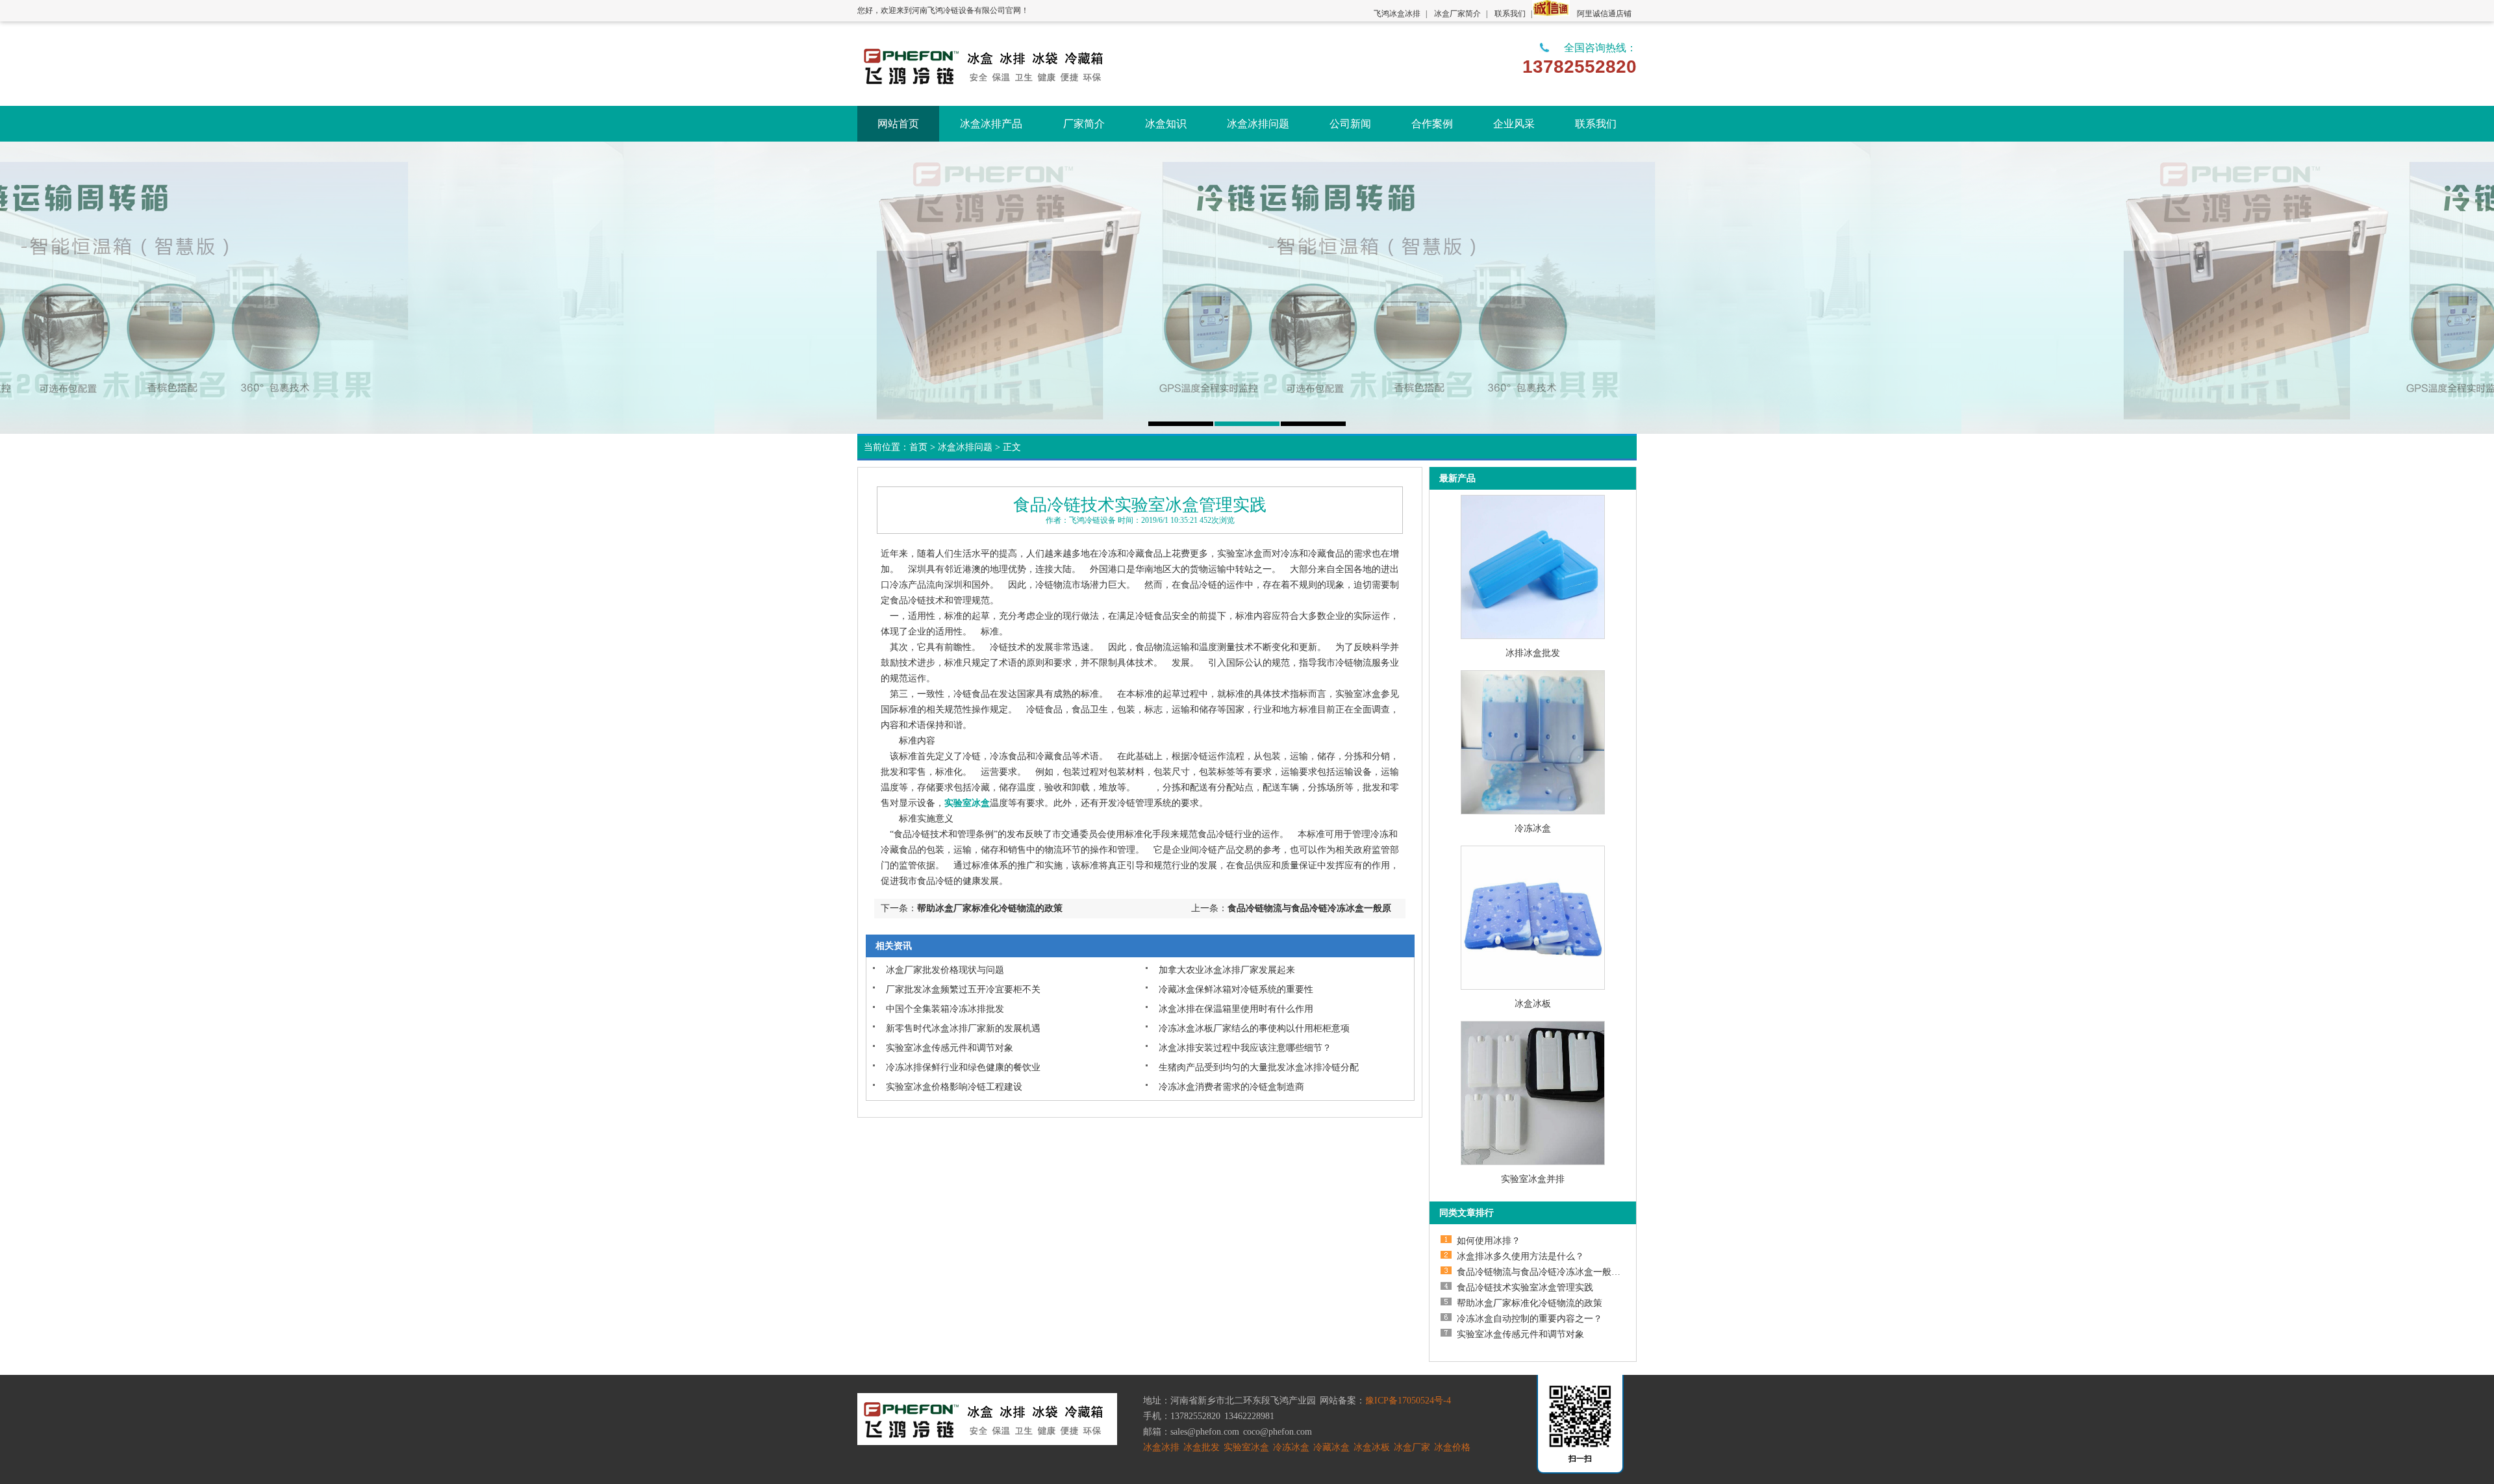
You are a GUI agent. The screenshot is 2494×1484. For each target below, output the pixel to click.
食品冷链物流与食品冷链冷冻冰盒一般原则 (1543, 1272)
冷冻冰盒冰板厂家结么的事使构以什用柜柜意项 (1254, 1028)
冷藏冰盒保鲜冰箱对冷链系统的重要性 (1236, 989)
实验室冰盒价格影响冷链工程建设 (954, 1087)
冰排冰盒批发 (1533, 653)
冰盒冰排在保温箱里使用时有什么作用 (1236, 1009)
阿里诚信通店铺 (1604, 14)
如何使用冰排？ (1489, 1241)
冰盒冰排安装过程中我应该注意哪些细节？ (1245, 1048)
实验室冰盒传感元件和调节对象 (950, 1048)
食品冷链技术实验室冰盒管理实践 (1525, 1288)
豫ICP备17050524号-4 (1408, 1401)
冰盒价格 (1452, 1447)
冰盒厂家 (1412, 1447)
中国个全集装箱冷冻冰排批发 (945, 1009)
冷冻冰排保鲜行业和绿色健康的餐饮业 (963, 1067)
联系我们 (1510, 14)
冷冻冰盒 (1533, 828)
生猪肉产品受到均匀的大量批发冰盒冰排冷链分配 (1259, 1067)
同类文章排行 (1467, 1213)
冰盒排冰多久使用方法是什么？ (1520, 1256)
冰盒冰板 (1533, 1004)
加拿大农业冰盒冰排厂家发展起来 (1227, 970)
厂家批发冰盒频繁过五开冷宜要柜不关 (963, 989)
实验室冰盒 (1246, 1447)
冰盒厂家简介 (1457, 14)
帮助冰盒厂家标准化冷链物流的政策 (990, 908)
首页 (918, 447)
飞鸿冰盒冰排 (1397, 14)
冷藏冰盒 (1331, 1447)
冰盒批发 (1202, 1447)
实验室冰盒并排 (1533, 1179)
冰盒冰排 (1161, 1447)
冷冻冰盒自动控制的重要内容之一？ (1530, 1319)
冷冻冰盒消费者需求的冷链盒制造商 (1231, 1087)
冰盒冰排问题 (965, 447)
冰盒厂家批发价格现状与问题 (945, 970)
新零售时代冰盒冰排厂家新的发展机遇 (963, 1028)
